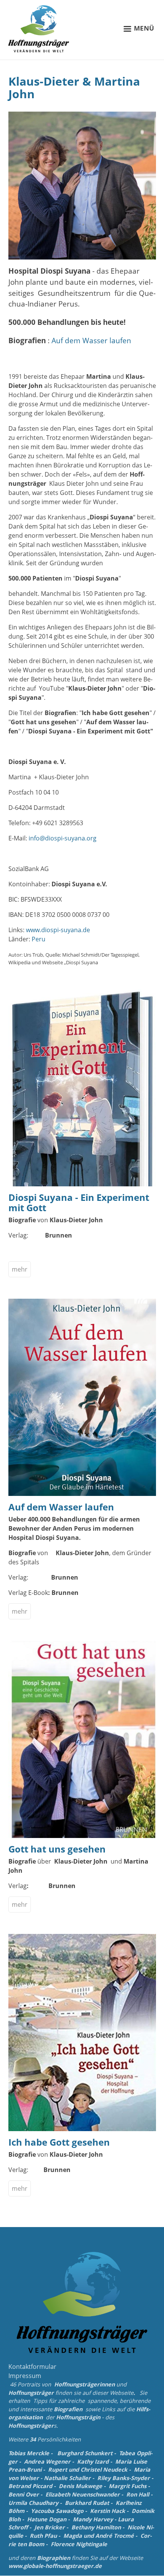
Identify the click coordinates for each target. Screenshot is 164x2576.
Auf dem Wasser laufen (91, 340)
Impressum (25, 2376)
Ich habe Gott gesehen (59, 2142)
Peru (39, 939)
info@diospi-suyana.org (63, 838)
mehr (20, 1269)
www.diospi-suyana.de (58, 930)
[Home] (39, 29)
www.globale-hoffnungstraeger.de (55, 2566)
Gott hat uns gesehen (57, 1849)
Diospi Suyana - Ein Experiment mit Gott (79, 1202)
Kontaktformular (32, 2367)
